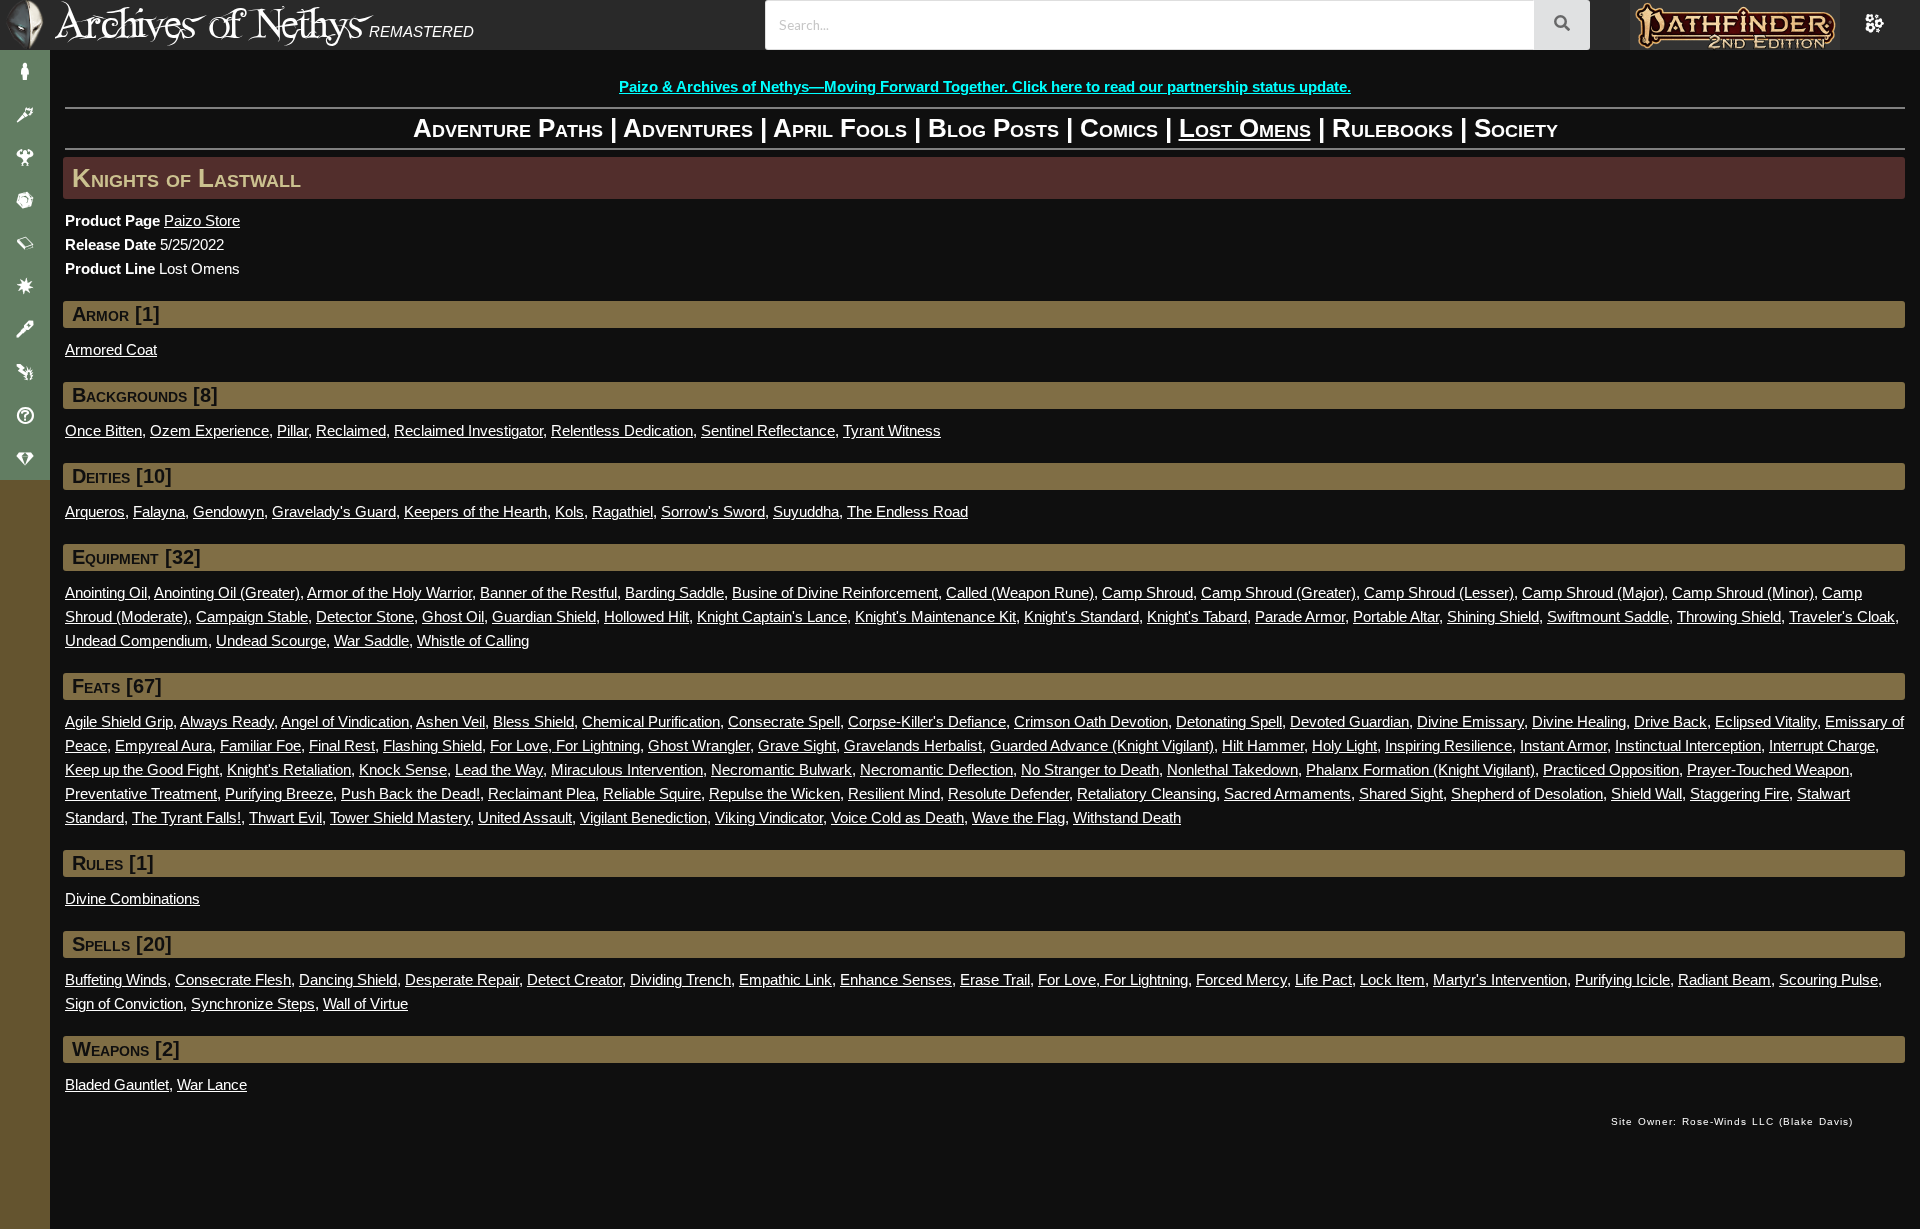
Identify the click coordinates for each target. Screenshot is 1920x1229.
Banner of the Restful (548, 592)
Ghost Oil (453, 616)
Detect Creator (574, 979)
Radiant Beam (1724, 979)
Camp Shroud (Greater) (1278, 592)
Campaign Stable (252, 616)
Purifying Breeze (279, 793)
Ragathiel (622, 511)
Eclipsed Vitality (1766, 721)
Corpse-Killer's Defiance (927, 721)
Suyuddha (806, 511)
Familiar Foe (260, 745)
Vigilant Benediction (643, 817)
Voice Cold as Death (897, 817)
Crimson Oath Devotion (1091, 721)
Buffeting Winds (116, 979)
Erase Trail (995, 979)
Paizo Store (202, 220)
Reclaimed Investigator (468, 430)
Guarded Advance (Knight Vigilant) (1102, 745)
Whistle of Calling (473, 640)
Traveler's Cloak (1842, 616)
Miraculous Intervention (627, 769)
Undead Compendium (136, 640)
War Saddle (371, 640)
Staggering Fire (1739, 793)
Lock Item (1392, 979)
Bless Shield (533, 721)
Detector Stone (365, 616)
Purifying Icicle (1622, 979)
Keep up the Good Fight (142, 769)
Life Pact (1323, 979)
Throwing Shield (1729, 616)
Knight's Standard (1081, 616)
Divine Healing (1579, 721)
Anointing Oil (106, 592)
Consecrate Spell (784, 721)
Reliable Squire (652, 793)
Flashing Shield (432, 745)
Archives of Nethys (209, 23)
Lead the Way (499, 769)
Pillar (292, 430)
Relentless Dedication (622, 430)
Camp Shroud (1147, 592)
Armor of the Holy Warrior (389, 592)
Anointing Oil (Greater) (227, 592)
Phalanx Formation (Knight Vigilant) (1420, 769)
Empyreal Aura (163, 745)
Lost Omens (1245, 128)
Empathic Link (785, 979)
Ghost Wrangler (699, 745)
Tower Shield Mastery (400, 817)
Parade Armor (1300, 616)
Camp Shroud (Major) (1593, 592)
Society (1516, 128)
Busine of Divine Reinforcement (835, 592)
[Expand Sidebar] (25, 25)
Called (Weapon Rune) (1020, 592)
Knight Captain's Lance (772, 616)
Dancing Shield (348, 979)
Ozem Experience (209, 430)
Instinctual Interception (1688, 745)
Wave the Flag (1018, 817)
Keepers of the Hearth (475, 511)
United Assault (525, 817)
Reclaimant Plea (541, 793)
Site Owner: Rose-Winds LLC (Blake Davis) (1732, 1121)
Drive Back (1670, 721)
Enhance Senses (896, 979)
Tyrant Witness (892, 430)
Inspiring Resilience (1448, 745)
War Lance (212, 1084)
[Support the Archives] (25, 458)
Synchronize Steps (253, 1003)
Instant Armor (1563, 745)
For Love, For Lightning (565, 745)
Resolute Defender (1008, 793)
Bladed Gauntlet (117, 1084)
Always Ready (227, 721)
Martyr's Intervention (1500, 979)
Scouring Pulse (1828, 979)
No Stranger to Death (1090, 769)
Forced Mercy (1241, 979)
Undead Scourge (271, 640)
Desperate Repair (462, 979)
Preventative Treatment (141, 793)
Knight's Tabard (1197, 616)
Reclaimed (351, 430)
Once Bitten (103, 430)
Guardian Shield (544, 616)
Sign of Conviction (124, 1003)
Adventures (688, 128)
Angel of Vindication (345, 721)
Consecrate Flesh (233, 979)
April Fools (840, 128)
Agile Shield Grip (119, 721)
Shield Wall (1646, 793)
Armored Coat (111, 349)
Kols (569, 511)
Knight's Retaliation (289, 769)
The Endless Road (907, 511)
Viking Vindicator (769, 817)
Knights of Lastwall (186, 178)
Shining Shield (1493, 616)
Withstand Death (1127, 817)
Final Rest (342, 745)
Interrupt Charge (1822, 745)
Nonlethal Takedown (1232, 769)
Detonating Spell (1229, 721)
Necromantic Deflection (936, 769)
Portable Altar (1396, 616)
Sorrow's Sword (713, 511)
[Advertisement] (831, 1142)
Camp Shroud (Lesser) (1439, 592)
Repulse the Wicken (774, 793)
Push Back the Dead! (410, 793)
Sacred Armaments (1287, 793)
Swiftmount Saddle (1608, 616)
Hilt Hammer (1263, 745)
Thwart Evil (285, 817)
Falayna (159, 511)
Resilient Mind (894, 793)
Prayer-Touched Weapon (1768, 769)
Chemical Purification (651, 721)
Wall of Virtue (365, 1003)
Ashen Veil (450, 721)
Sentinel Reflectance (768, 430)
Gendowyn (228, 511)
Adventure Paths (508, 128)
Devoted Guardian (1349, 721)
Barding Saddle (674, 592)
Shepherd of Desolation (1527, 793)
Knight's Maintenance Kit (935, 616)
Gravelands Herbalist (913, 745)
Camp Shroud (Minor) (1743, 592)
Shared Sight (1401, 793)
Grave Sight (797, 745)
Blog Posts (993, 128)
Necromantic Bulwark (781, 769)
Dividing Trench (680, 979)
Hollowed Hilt (646, 616)
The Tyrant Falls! (186, 817)
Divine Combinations (132, 898)
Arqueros (95, 511)
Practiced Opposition (1611, 769)
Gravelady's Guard (334, 511)
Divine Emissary (1470, 721)
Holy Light (1344, 745)
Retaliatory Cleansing (1146, 793)
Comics (1119, 128)
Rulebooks (1392, 128)
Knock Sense (403, 769)
